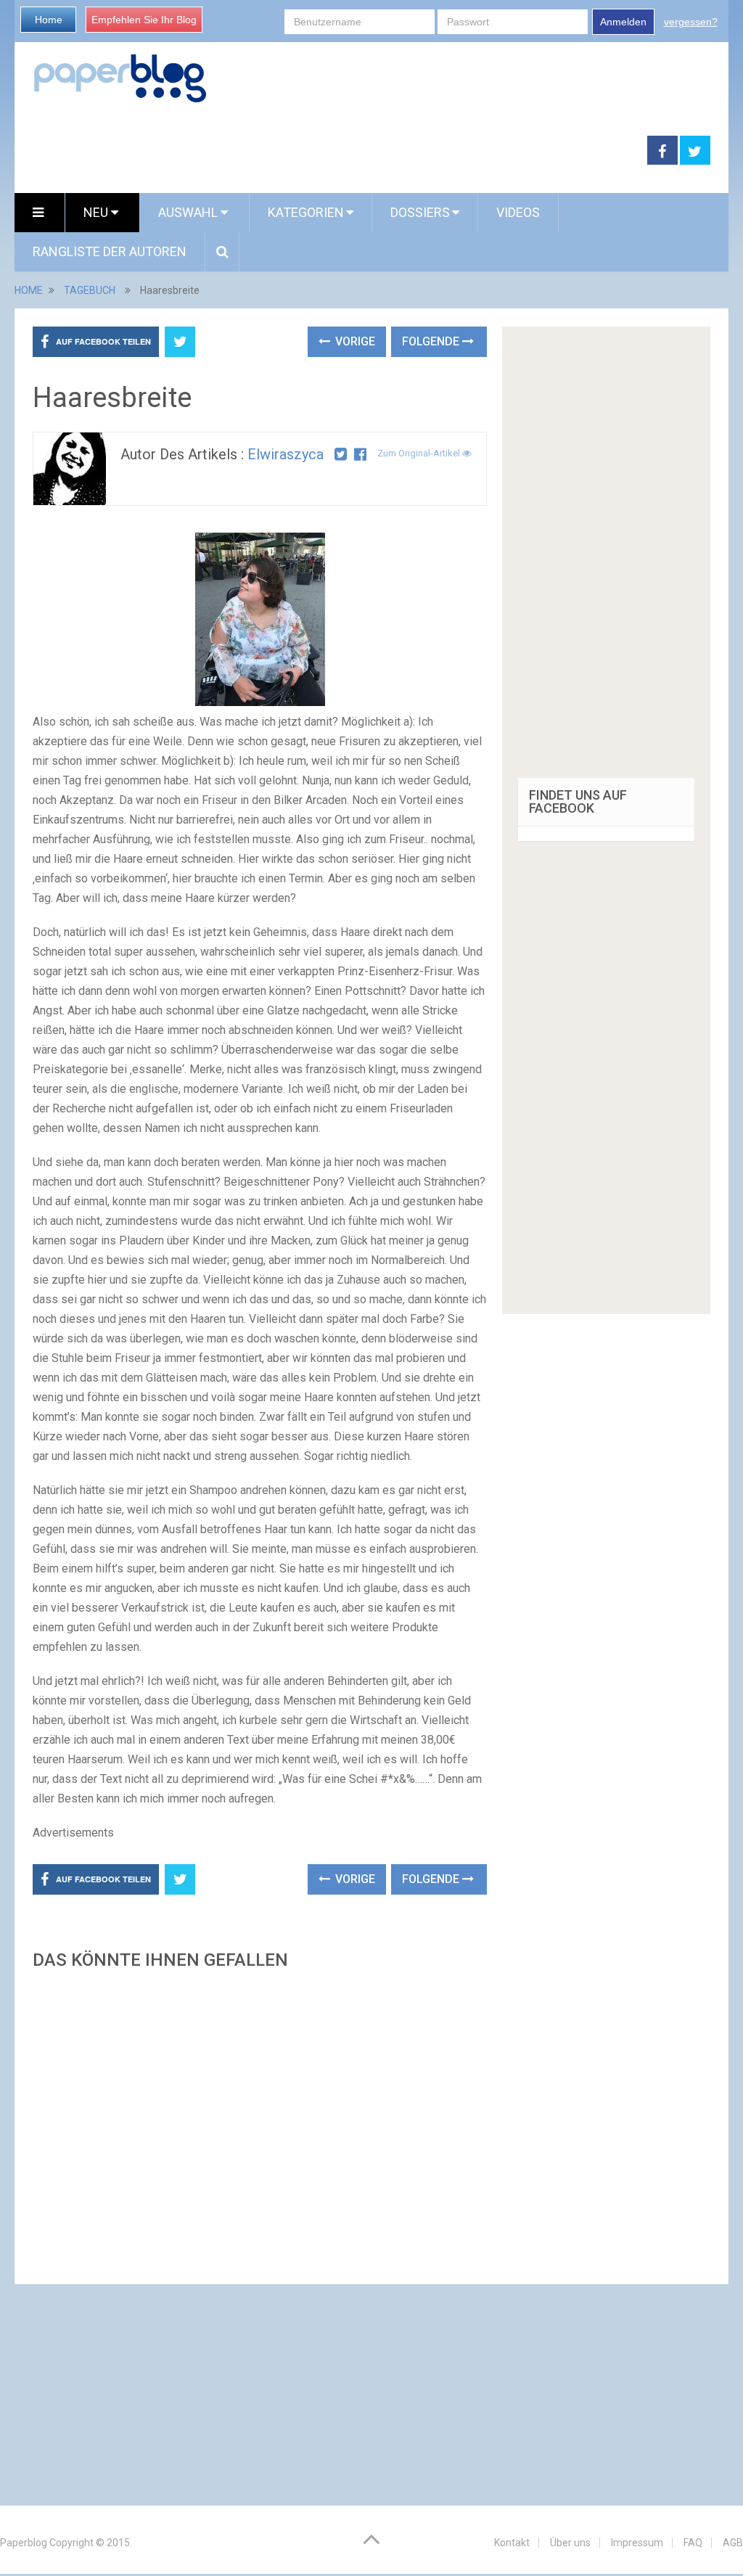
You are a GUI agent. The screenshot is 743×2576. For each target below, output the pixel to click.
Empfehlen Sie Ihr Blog (144, 20)
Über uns (570, 2543)
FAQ (693, 2543)
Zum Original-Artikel (420, 453)
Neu (97, 212)
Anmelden (623, 22)
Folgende (432, 341)
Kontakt (512, 2543)
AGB (733, 2543)
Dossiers (420, 212)
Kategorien (306, 212)
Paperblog (24, 2543)
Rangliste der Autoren (110, 251)
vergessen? (691, 22)
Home (49, 20)
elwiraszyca (286, 454)
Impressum (637, 2543)
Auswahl (189, 212)
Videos (518, 212)
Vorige (354, 341)
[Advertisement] (259, 2123)
